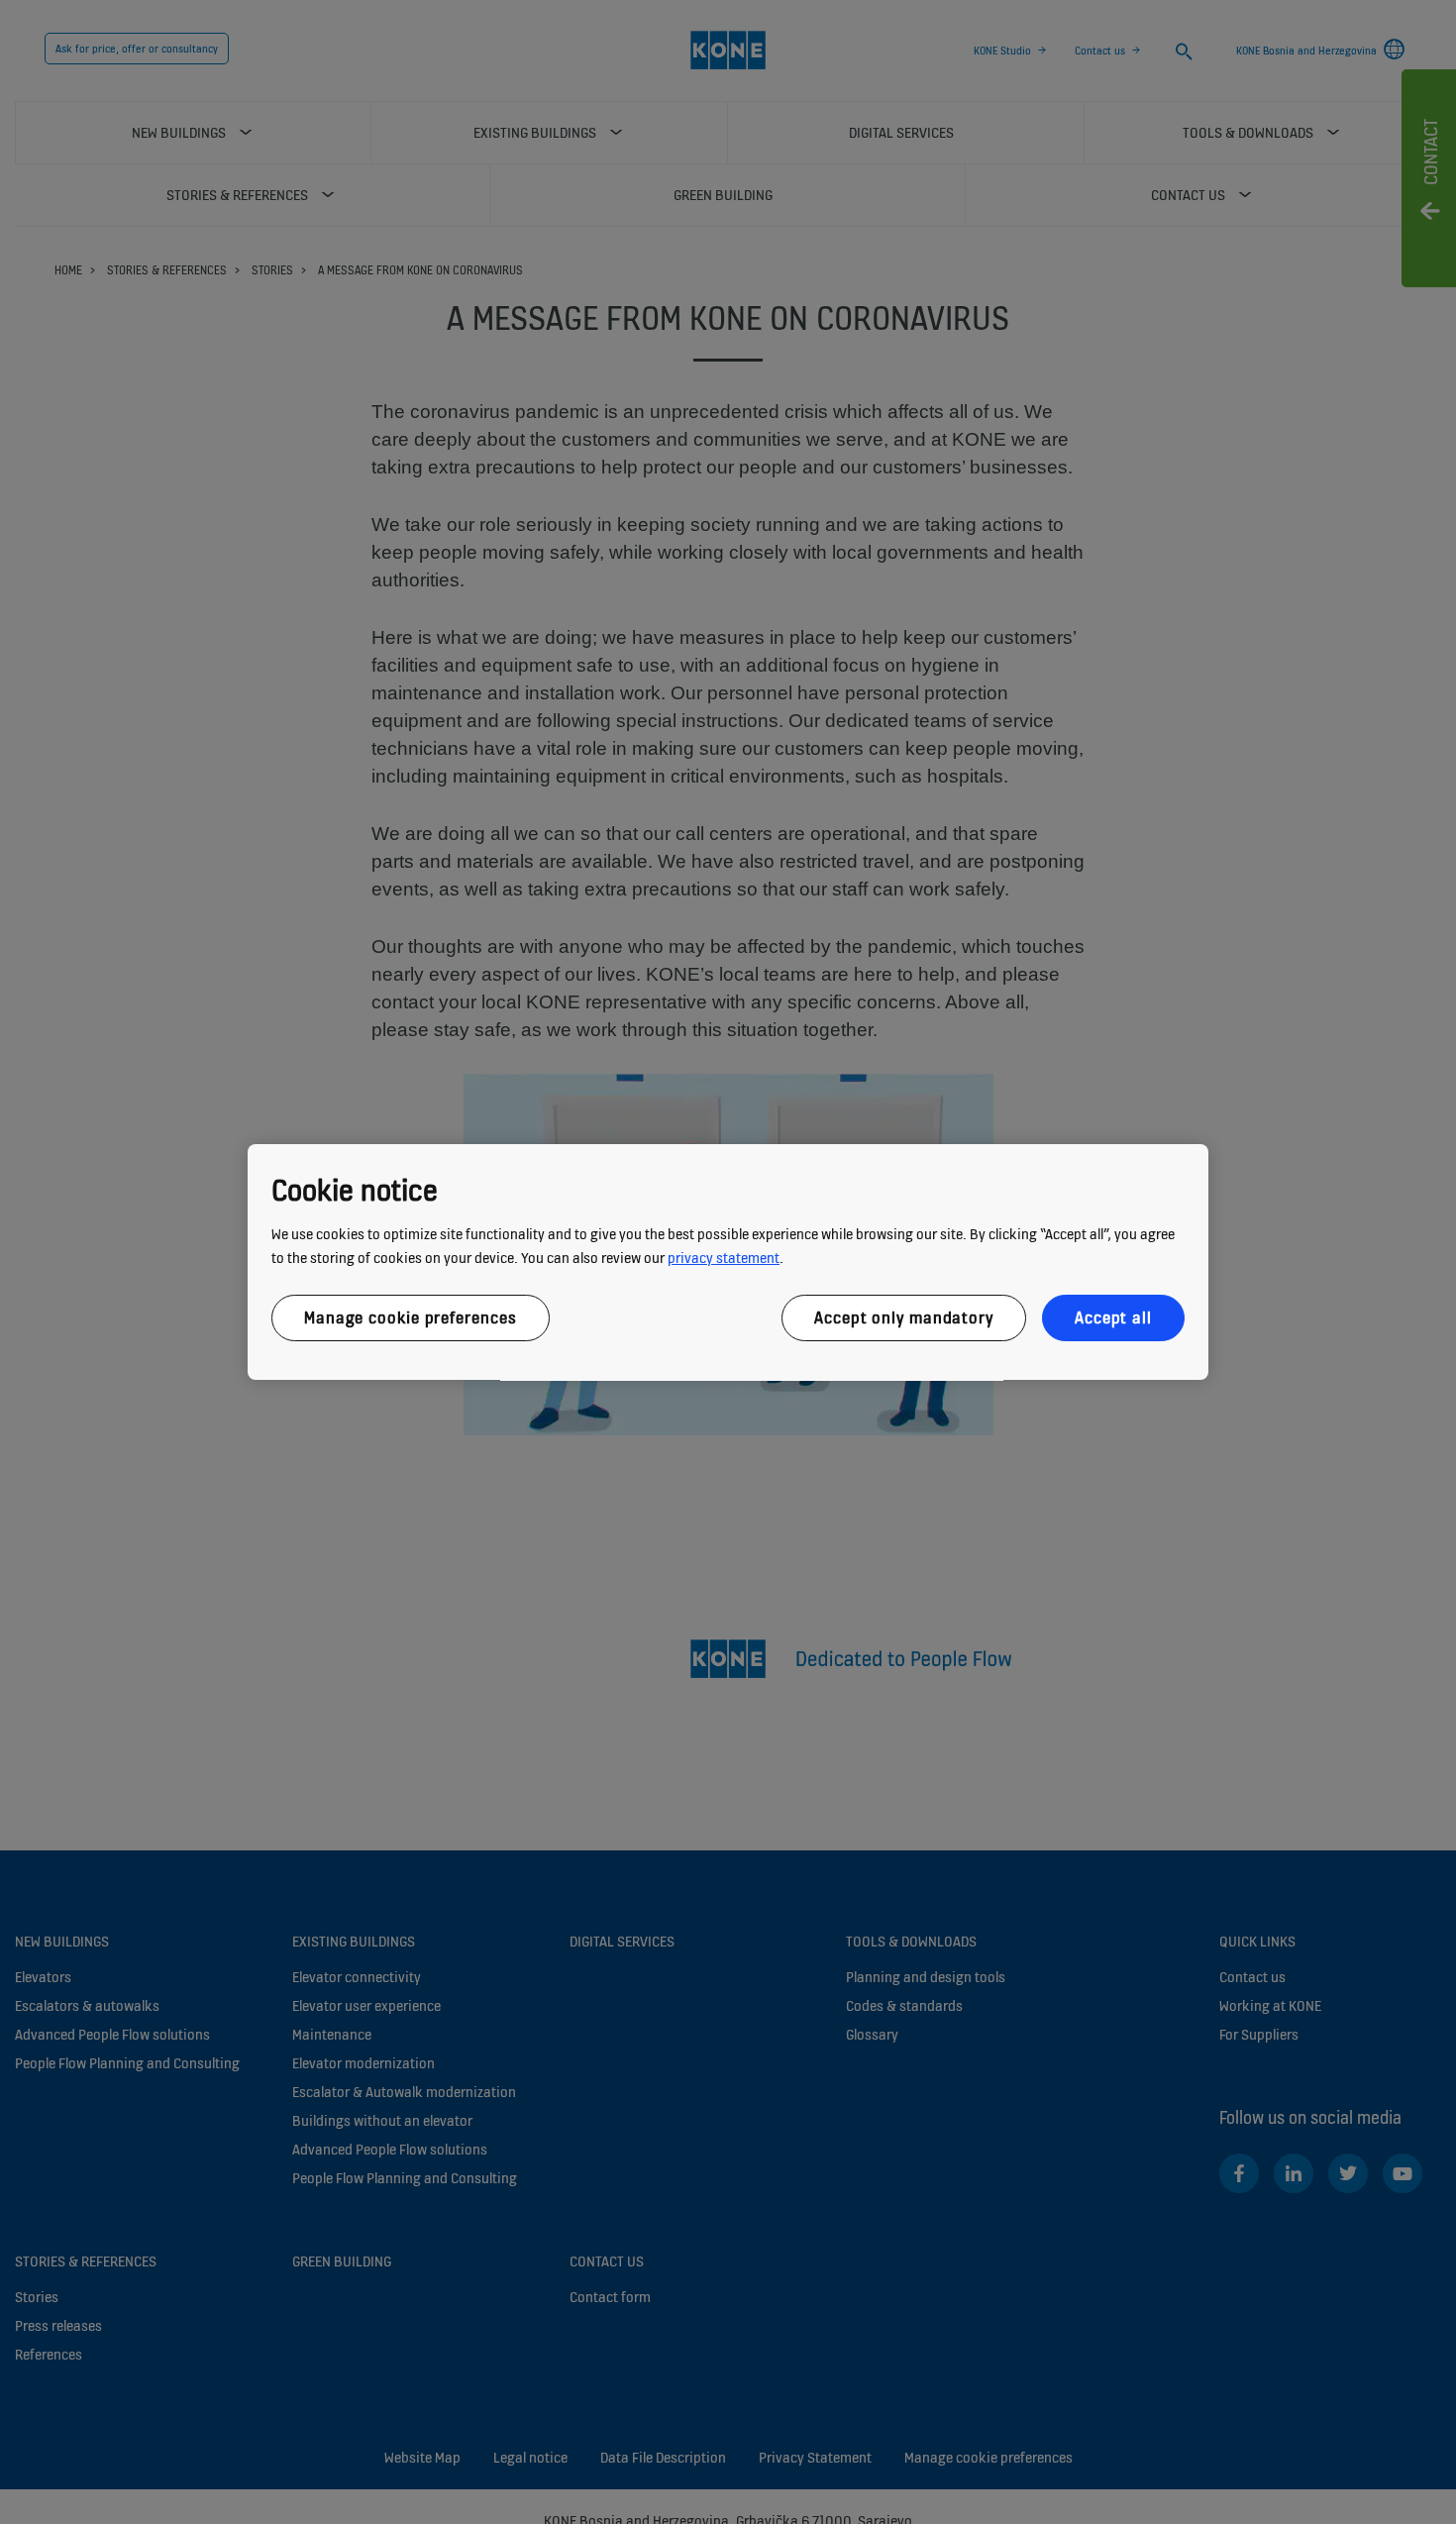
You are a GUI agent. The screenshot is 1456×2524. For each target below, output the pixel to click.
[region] (728, 1262)
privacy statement (724, 1258)
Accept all (1113, 1317)
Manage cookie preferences (411, 1317)
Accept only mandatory (904, 1317)
